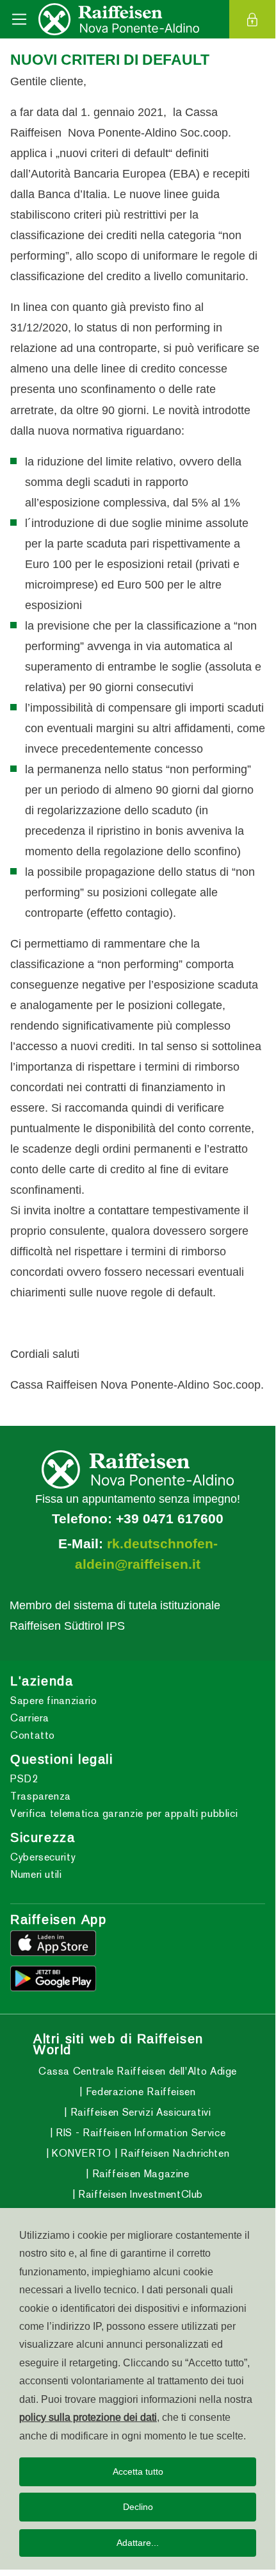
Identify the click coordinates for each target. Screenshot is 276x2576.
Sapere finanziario (54, 1701)
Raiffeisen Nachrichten (174, 2153)
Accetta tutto (138, 2471)
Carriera (30, 1718)
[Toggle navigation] (19, 19)
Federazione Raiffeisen (139, 2092)
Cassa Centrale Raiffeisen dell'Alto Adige (138, 2071)
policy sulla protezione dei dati (88, 2417)
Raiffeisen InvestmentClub (139, 2194)
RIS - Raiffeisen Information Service (139, 2133)
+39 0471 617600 (170, 1519)
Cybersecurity (43, 1857)
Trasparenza (41, 1796)
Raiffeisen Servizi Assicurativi (139, 2112)
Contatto (33, 1735)
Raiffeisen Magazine (139, 2174)
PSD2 (24, 1779)
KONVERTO (80, 2153)
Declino (138, 2507)
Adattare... (138, 2543)
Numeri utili (36, 1874)
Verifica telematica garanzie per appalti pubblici (124, 1813)
